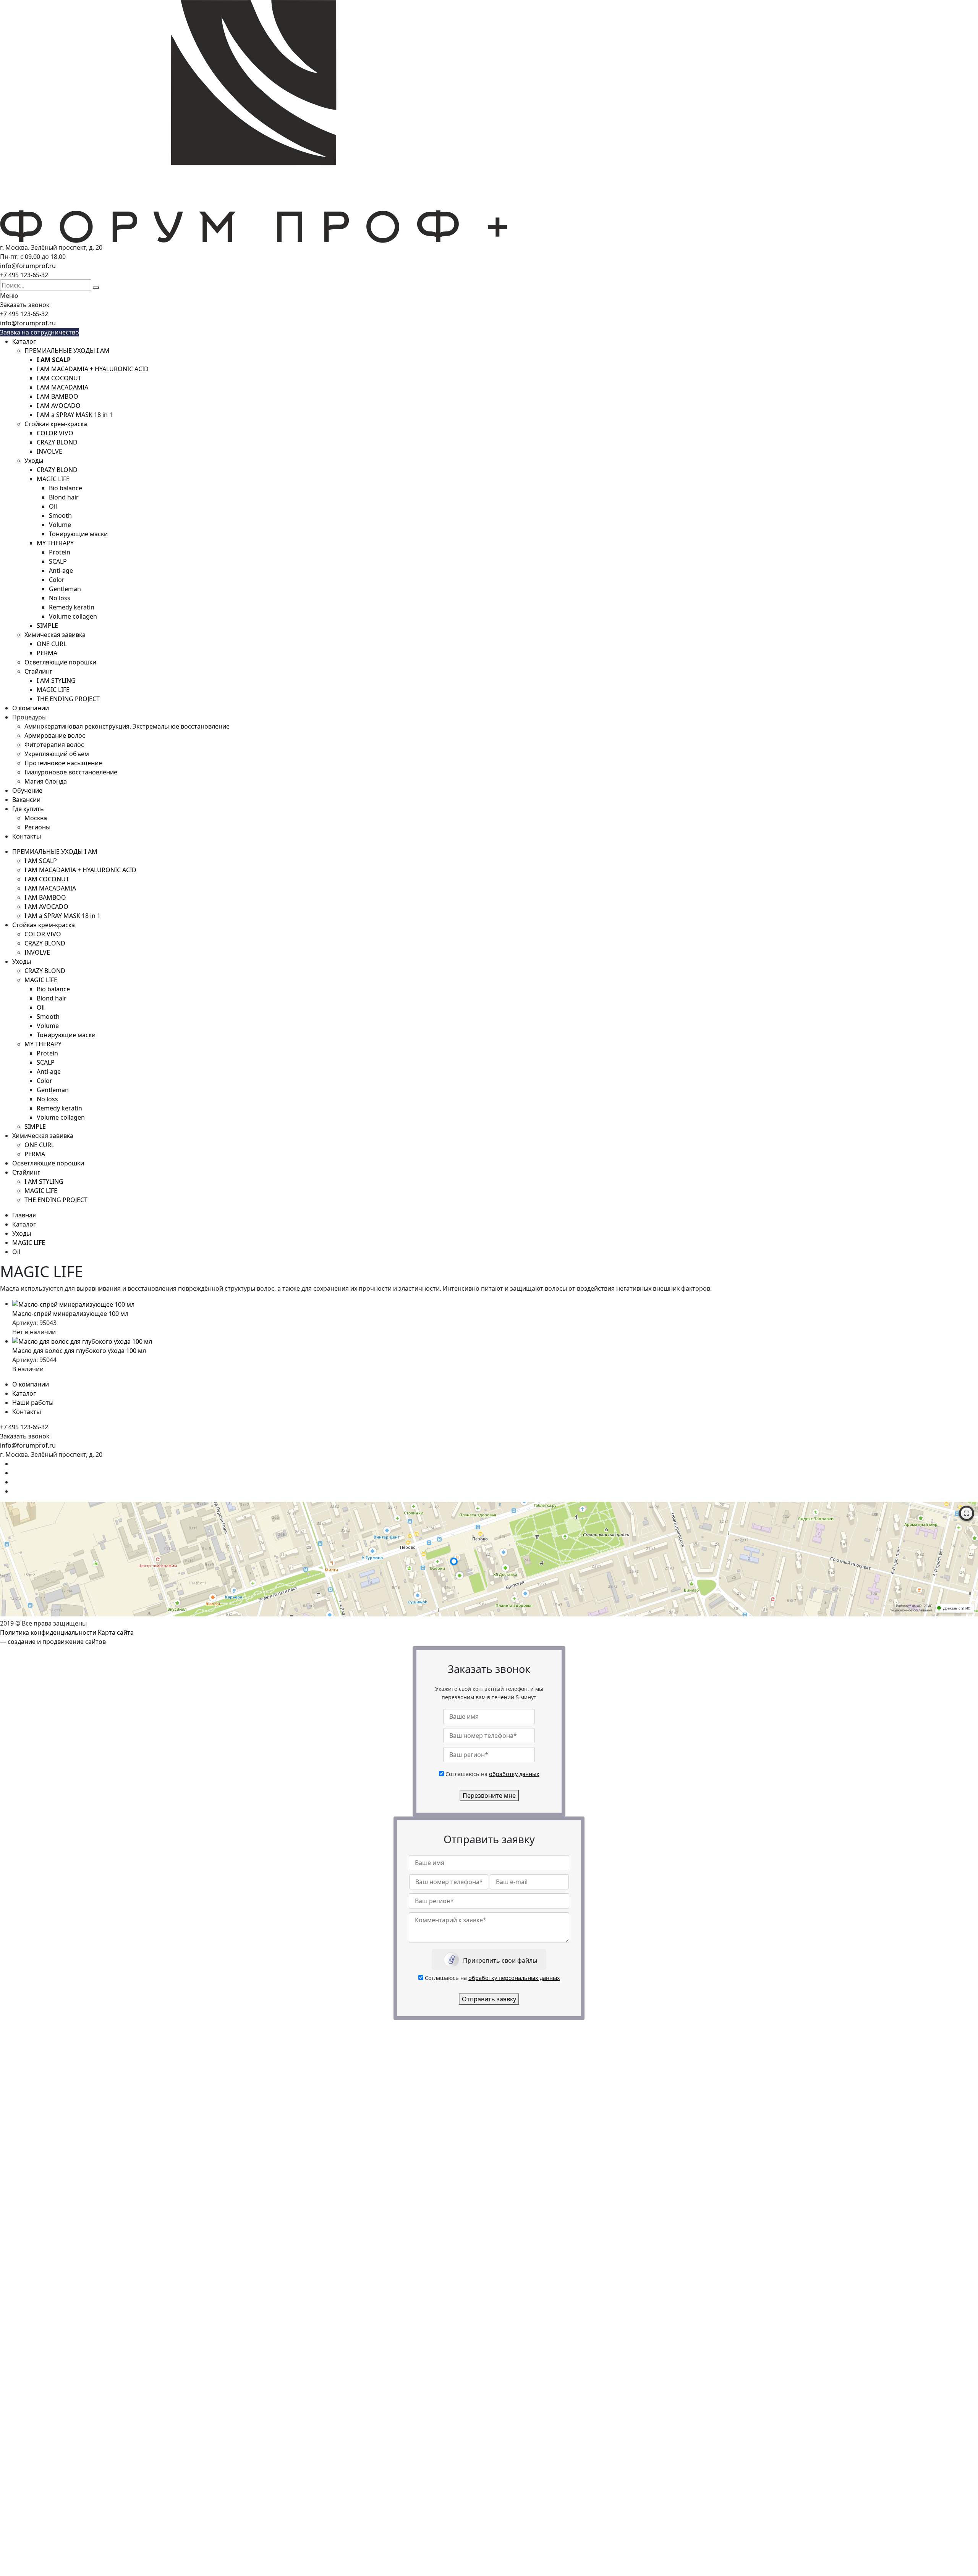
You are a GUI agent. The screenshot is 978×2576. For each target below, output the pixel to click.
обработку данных (514, 1774)
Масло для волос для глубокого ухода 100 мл (79, 1351)
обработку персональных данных (514, 1978)
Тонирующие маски (78, 534)
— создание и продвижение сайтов (53, 1642)
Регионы (37, 827)
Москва (36, 818)
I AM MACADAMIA (62, 387)
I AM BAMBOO (57, 396)
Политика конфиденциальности (48, 1632)
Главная (24, 1215)
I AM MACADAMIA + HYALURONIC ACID (93, 369)
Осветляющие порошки (60, 662)
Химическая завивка (55, 635)
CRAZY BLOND (57, 442)
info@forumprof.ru (28, 266)
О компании (31, 708)
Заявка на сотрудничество (40, 332)
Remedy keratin (72, 607)
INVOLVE (49, 451)
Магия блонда (46, 781)
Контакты (27, 836)
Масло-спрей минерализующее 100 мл (70, 1314)
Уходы (34, 461)
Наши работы (33, 1403)
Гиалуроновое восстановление (71, 772)
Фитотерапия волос (54, 745)
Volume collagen (73, 616)
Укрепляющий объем (57, 754)
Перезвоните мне (489, 1795)
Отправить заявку (489, 1999)
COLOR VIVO (55, 433)
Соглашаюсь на (492, 1774)
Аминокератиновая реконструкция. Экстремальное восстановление (127, 726)
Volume (60, 525)
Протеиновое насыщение (63, 763)
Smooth (60, 516)
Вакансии (26, 800)
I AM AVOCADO (59, 406)
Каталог (24, 341)
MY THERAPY (55, 543)
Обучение (27, 790)
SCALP (58, 561)
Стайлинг (38, 671)
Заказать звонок (25, 305)
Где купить (28, 809)
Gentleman (65, 589)
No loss (60, 598)
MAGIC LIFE (53, 479)
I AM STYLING (56, 680)
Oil (53, 506)
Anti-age (61, 570)
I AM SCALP (41, 861)
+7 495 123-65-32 (24, 275)
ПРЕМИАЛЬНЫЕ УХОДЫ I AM (67, 351)
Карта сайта (116, 1632)
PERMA (47, 653)
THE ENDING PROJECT (68, 699)
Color (57, 580)
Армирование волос (55, 735)
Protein (60, 552)
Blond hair (64, 497)
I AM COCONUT (59, 378)
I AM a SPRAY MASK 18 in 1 (75, 415)
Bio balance (66, 488)
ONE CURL (52, 644)
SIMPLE (47, 625)
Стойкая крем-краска (56, 424)
